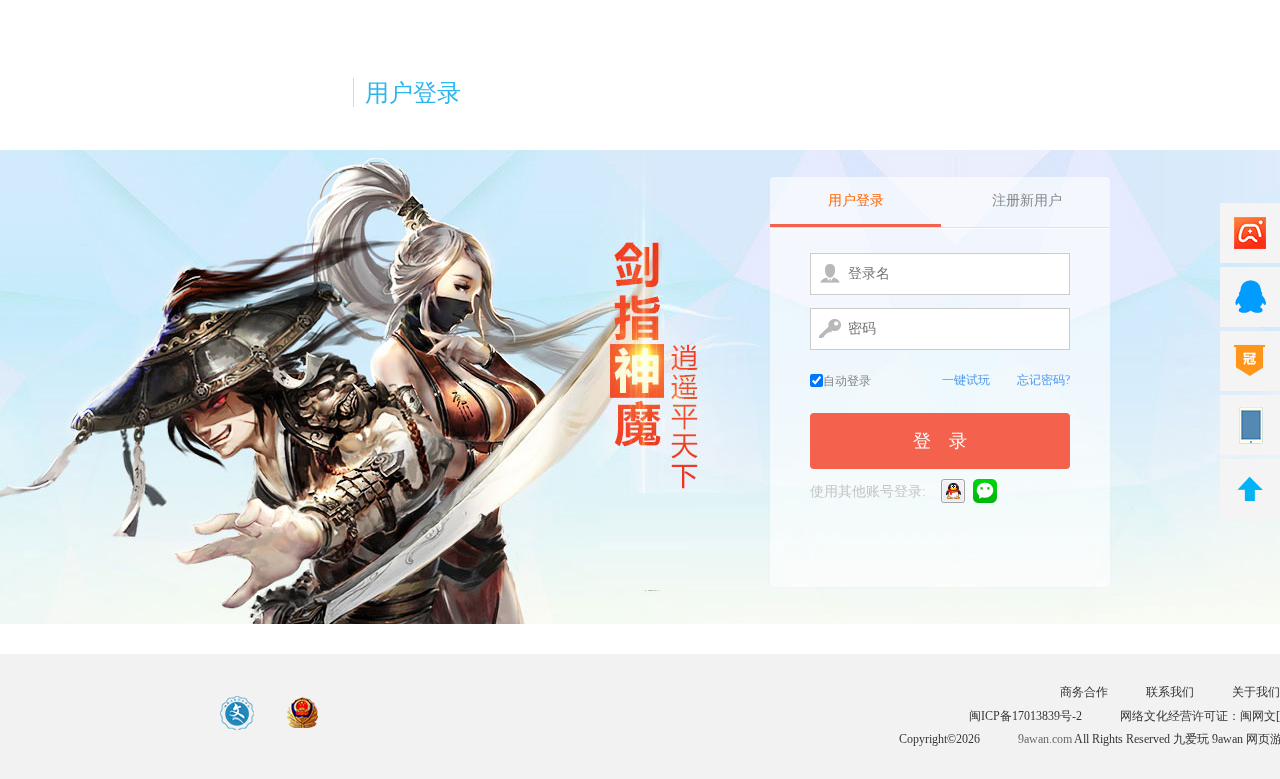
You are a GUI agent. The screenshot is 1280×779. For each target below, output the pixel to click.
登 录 (940, 441)
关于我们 (1256, 692)
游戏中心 (97, 713)
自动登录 (847, 381)
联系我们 (1170, 692)
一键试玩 (966, 380)
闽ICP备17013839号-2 (1025, 716)
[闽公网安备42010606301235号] (303, 714)
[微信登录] (986, 490)
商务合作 (1084, 692)
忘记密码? (1043, 380)
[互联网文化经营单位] (238, 714)
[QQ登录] (954, 490)
